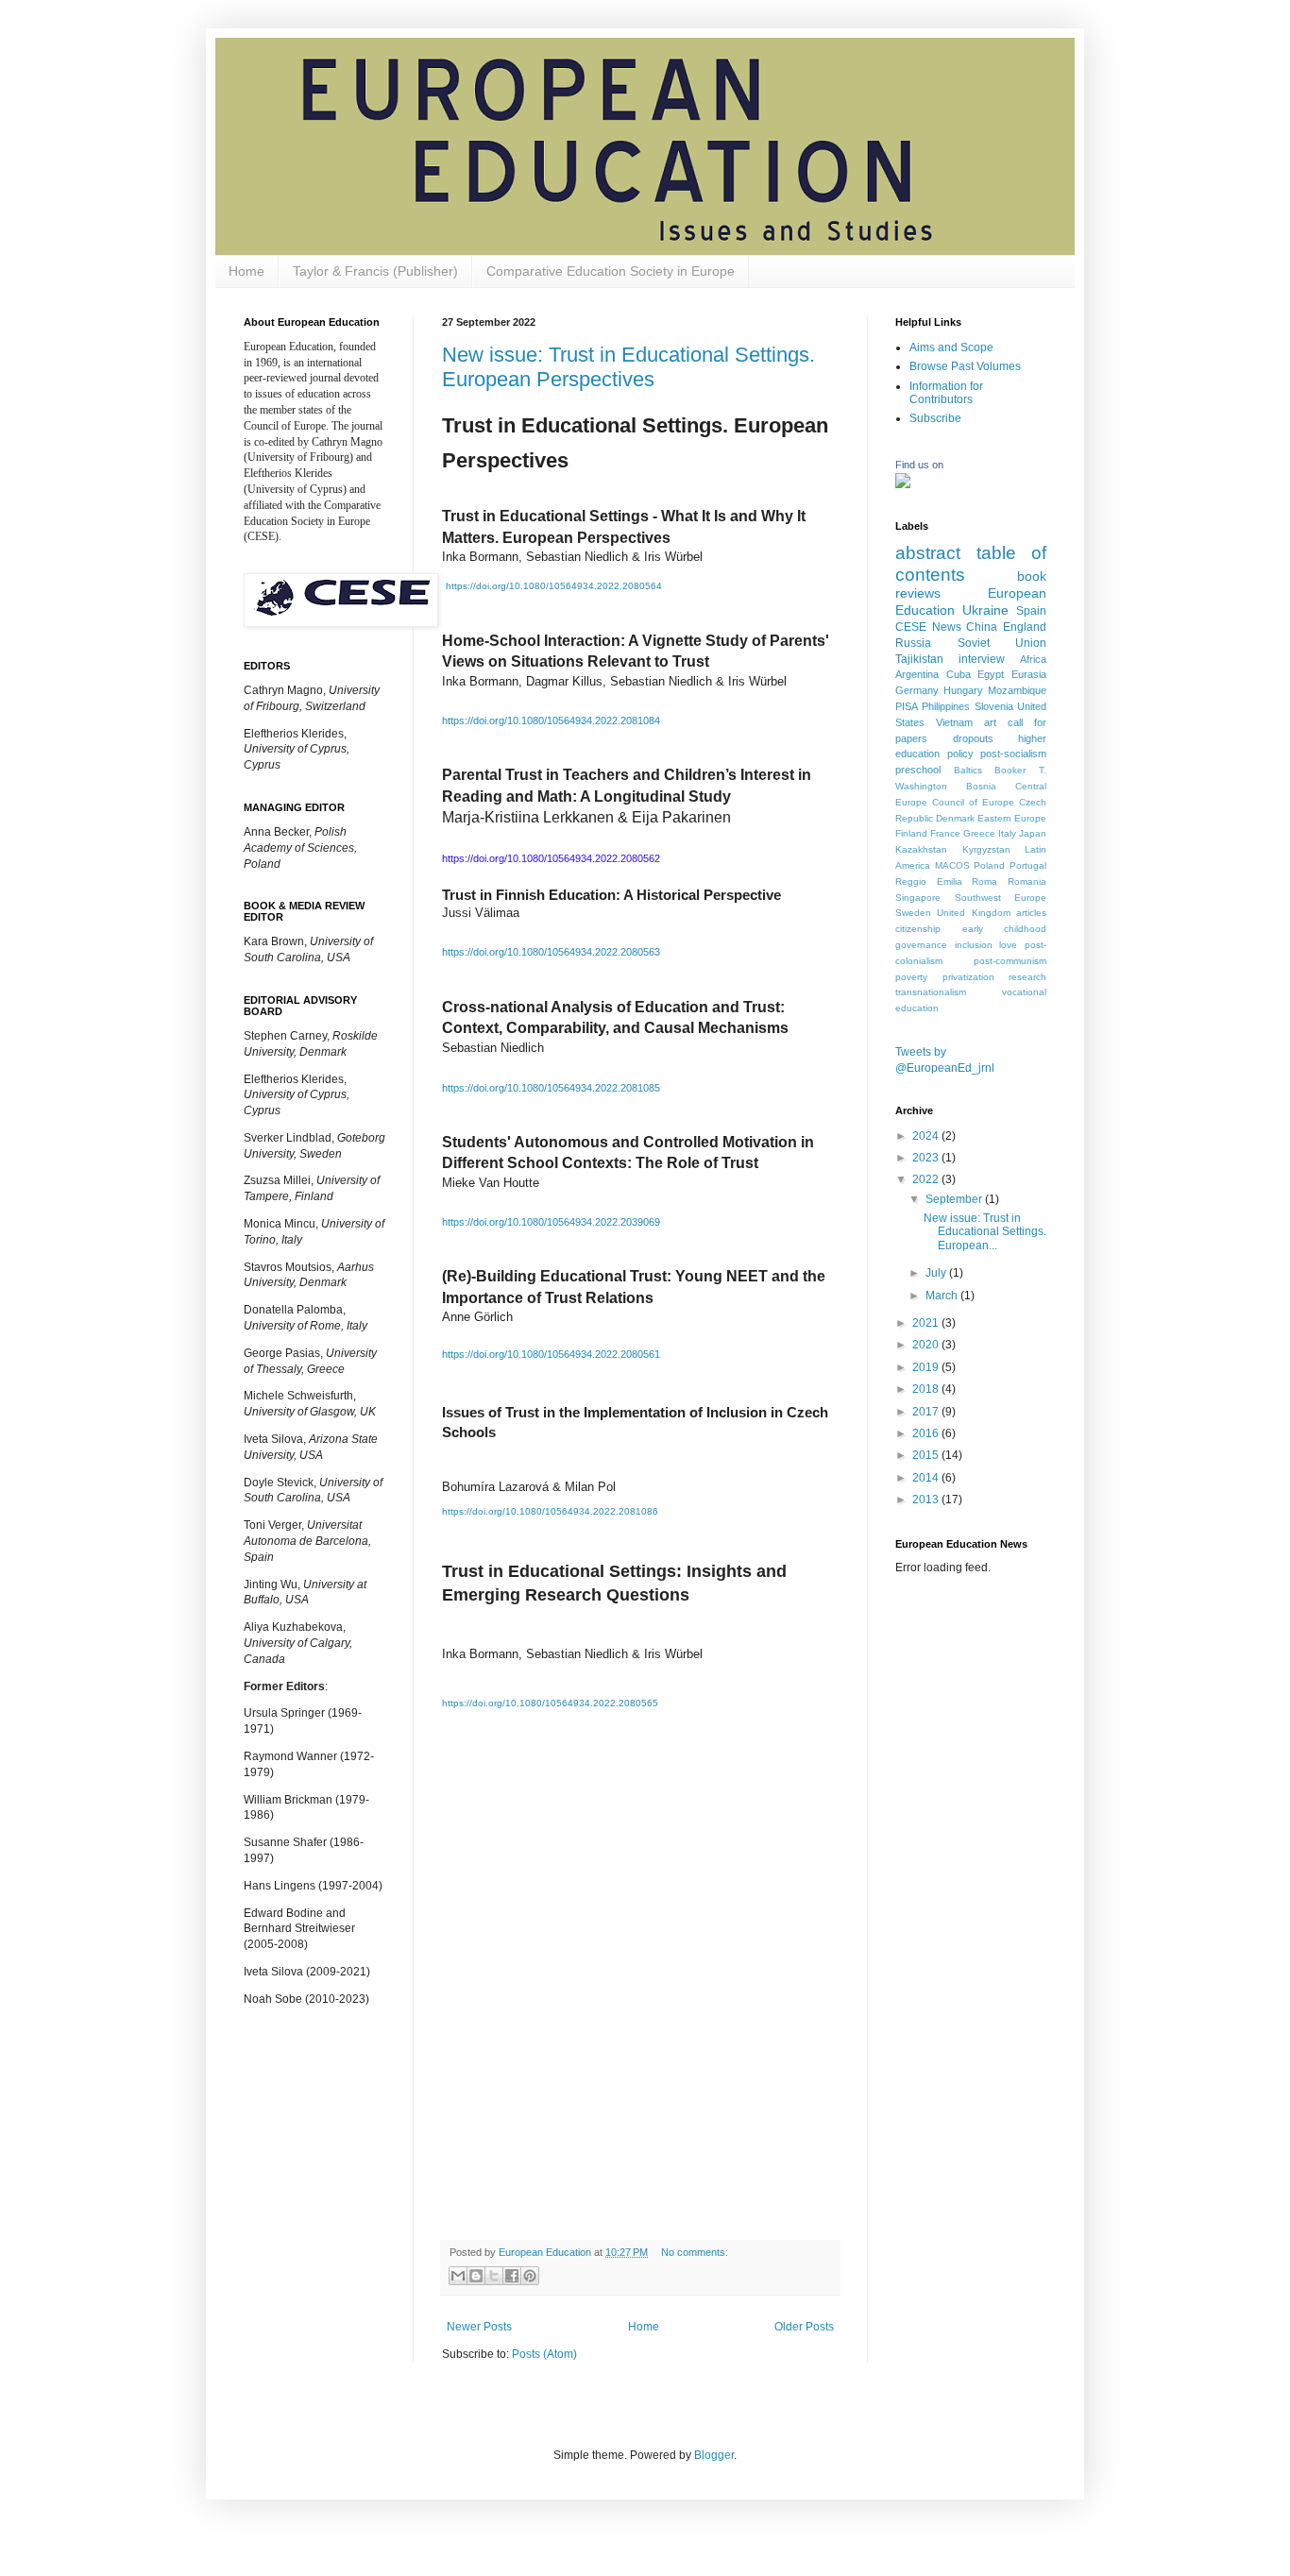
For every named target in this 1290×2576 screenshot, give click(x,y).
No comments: (695, 2252)
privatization (968, 977)
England (1025, 627)
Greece (979, 833)
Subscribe (935, 418)
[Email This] (458, 2276)
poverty (911, 977)
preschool (918, 770)
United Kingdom (973, 913)
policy (960, 754)
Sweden (913, 913)
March (943, 1296)
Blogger (714, 2455)
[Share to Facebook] (512, 2276)
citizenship (918, 929)
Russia (913, 643)
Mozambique (1017, 690)
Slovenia (994, 706)
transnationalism (931, 992)
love (1008, 945)
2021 (927, 1323)
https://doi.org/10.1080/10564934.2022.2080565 (550, 1703)
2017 (927, 1412)
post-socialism (1013, 754)
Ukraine (985, 610)
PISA (907, 706)
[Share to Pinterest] (530, 2276)
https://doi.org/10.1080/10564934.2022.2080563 (551, 952)
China (982, 627)
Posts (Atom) (544, 2354)
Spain (1031, 611)
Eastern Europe (1012, 818)
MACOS (952, 865)
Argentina (917, 674)
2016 (927, 1433)
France (945, 833)
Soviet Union (1002, 643)
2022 (927, 1179)
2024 (927, 1136)
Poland (989, 865)
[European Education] (903, 484)
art (990, 722)
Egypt (991, 674)
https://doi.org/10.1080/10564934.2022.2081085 (551, 1088)
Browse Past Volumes (965, 366)
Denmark (955, 818)
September (955, 1199)
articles (1031, 913)
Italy (1007, 833)
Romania (1027, 881)
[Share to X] (494, 2276)
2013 (927, 1500)
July (937, 1273)
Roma (984, 881)
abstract (928, 553)
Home (246, 271)
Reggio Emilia (929, 881)
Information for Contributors (946, 393)
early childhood (1005, 929)
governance (921, 945)
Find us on (919, 465)
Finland (911, 833)
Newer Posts (479, 2327)
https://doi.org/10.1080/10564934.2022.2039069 (551, 1222)
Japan (1033, 833)
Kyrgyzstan (986, 849)
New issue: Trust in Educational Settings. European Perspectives (628, 367)
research (1027, 977)
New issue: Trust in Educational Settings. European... (985, 1232)
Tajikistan (919, 659)
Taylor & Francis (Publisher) (375, 271)
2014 (927, 1478)
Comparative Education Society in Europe (611, 271)
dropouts (973, 738)
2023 (927, 1158)
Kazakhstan (921, 849)
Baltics (968, 770)
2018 (927, 1389)
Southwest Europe (1001, 898)
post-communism (1010, 961)
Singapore (918, 898)
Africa (1033, 659)
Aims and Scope (951, 347)
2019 (927, 1367)
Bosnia (981, 786)
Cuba (959, 674)
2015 (927, 1455)
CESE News (928, 627)
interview (982, 659)
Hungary (963, 690)
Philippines (946, 706)
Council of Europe (973, 802)
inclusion (974, 945)
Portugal (1028, 865)
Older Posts (804, 2327)
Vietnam (954, 722)
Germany (917, 690)
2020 (927, 1345)
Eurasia (1029, 674)
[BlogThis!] (476, 2276)
